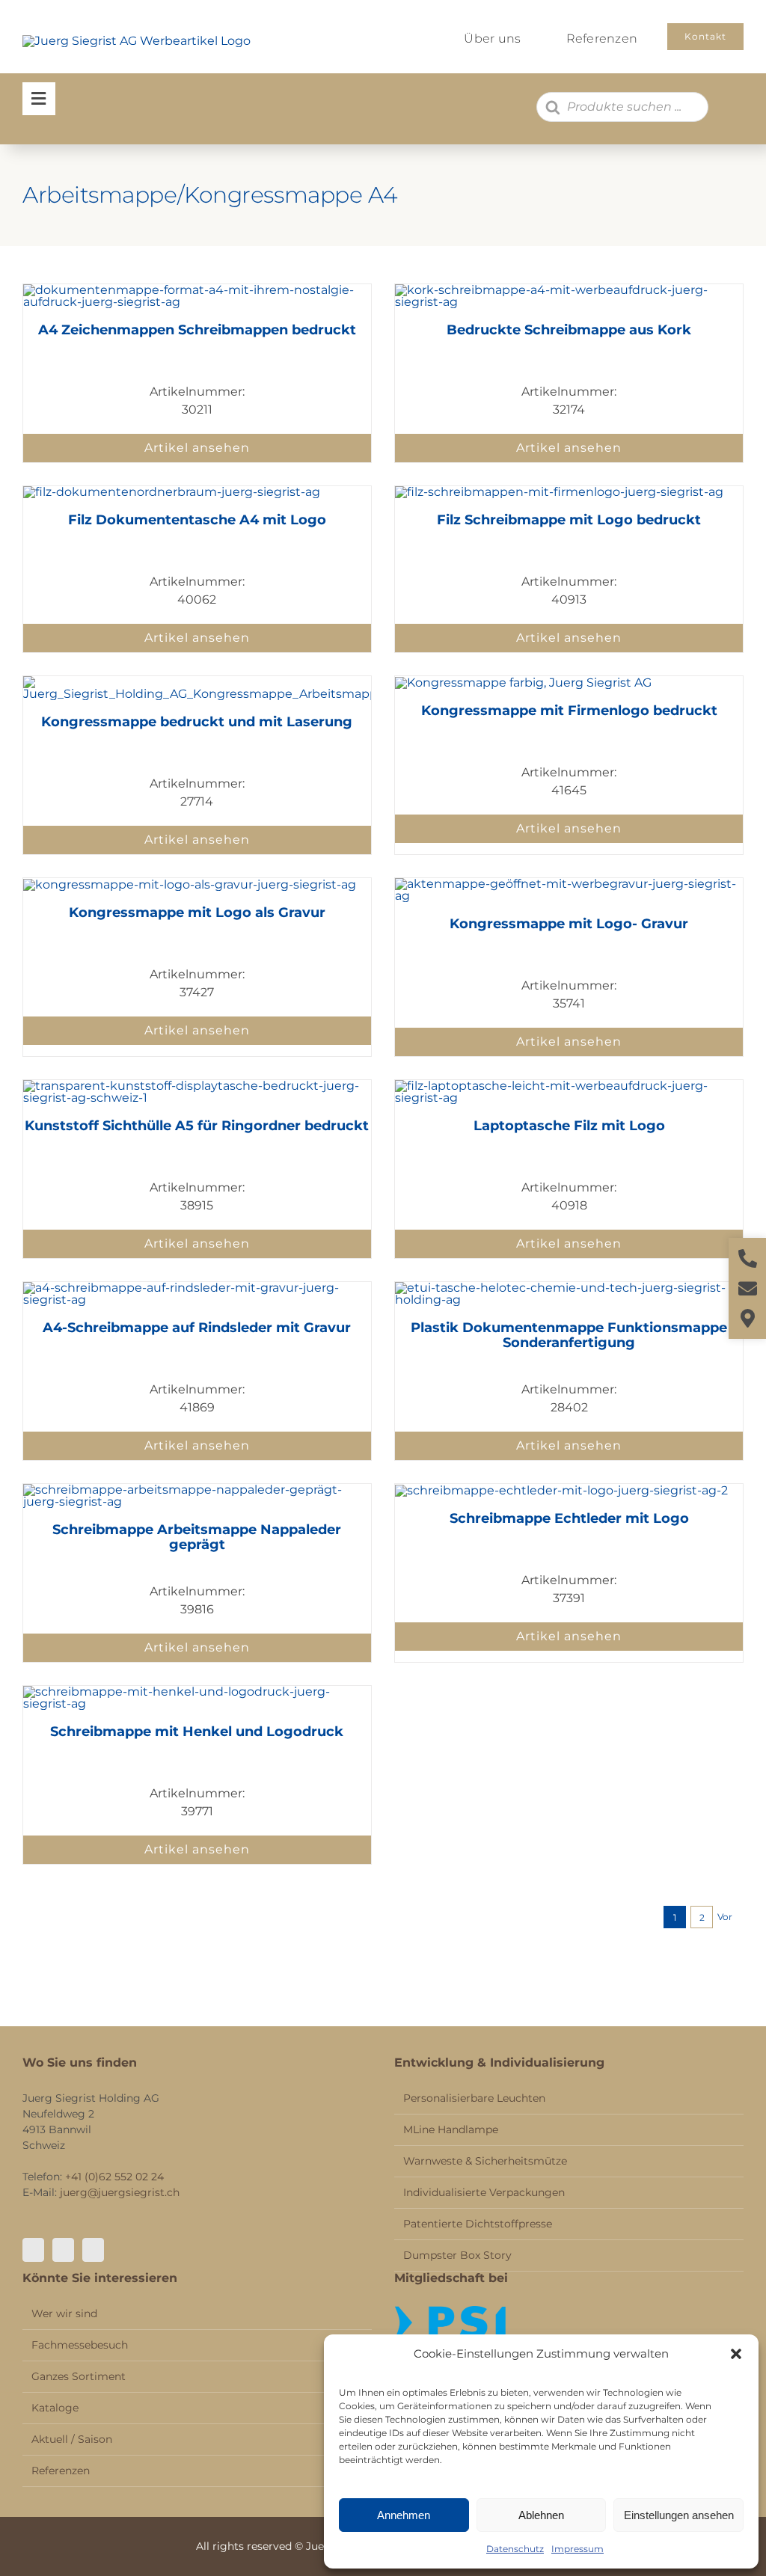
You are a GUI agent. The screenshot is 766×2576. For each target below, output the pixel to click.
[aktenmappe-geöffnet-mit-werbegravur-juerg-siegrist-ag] (569, 884)
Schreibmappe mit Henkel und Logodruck (197, 1732)
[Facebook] (33, 2250)
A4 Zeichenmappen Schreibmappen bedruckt (197, 330)
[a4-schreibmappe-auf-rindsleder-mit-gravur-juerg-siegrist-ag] (197, 1288)
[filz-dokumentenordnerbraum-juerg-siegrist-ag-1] (172, 492)
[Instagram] (63, 2250)
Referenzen (61, 2471)
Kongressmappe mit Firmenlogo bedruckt (569, 711)
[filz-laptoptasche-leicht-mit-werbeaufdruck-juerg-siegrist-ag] (569, 1086)
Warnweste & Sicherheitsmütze (485, 2161)
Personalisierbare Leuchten (474, 2098)
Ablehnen (541, 2515)
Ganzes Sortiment (79, 2376)
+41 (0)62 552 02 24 (114, 2177)
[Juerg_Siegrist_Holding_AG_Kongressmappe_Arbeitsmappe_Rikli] (197, 682)
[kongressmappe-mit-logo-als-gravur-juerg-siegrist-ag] (190, 884)
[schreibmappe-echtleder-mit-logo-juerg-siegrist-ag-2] (561, 1490)
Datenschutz (515, 2549)
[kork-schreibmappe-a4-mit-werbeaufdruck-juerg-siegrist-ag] (569, 290)
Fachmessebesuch (80, 2345)
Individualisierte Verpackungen (484, 2192)
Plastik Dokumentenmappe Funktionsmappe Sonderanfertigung (569, 1335)
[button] (736, 2354)
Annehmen (404, 2515)
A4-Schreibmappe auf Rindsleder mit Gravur (197, 1328)
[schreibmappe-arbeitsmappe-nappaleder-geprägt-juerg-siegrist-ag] (197, 1490)
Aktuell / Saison (72, 2439)
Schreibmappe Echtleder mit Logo (569, 1518)
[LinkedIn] (93, 2250)
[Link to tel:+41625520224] (748, 1258)
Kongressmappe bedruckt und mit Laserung (197, 722)
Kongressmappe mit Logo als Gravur (197, 913)
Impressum (577, 2549)
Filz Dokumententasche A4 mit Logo (197, 520)
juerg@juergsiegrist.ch (120, 2192)
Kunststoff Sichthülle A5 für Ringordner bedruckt (197, 1126)
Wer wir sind (64, 2313)
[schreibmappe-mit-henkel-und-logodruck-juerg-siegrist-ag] (197, 1692)
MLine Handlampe (451, 2129)
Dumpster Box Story (457, 2255)
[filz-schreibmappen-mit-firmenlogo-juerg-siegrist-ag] (559, 492)
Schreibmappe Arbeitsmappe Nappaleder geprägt (197, 1537)
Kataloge (55, 2408)
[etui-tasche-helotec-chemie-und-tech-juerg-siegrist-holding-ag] (569, 1288)
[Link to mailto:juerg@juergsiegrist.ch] (748, 1288)
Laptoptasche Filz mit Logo (569, 1126)
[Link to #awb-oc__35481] (39, 99)
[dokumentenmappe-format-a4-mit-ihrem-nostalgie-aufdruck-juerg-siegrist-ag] (197, 290)
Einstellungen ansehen (679, 2515)
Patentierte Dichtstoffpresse (478, 2224)
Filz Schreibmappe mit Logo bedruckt (569, 520)
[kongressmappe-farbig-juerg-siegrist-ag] (523, 683)
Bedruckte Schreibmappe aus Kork (569, 330)
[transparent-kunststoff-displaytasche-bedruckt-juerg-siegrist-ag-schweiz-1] (197, 1086)
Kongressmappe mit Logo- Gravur (569, 924)
